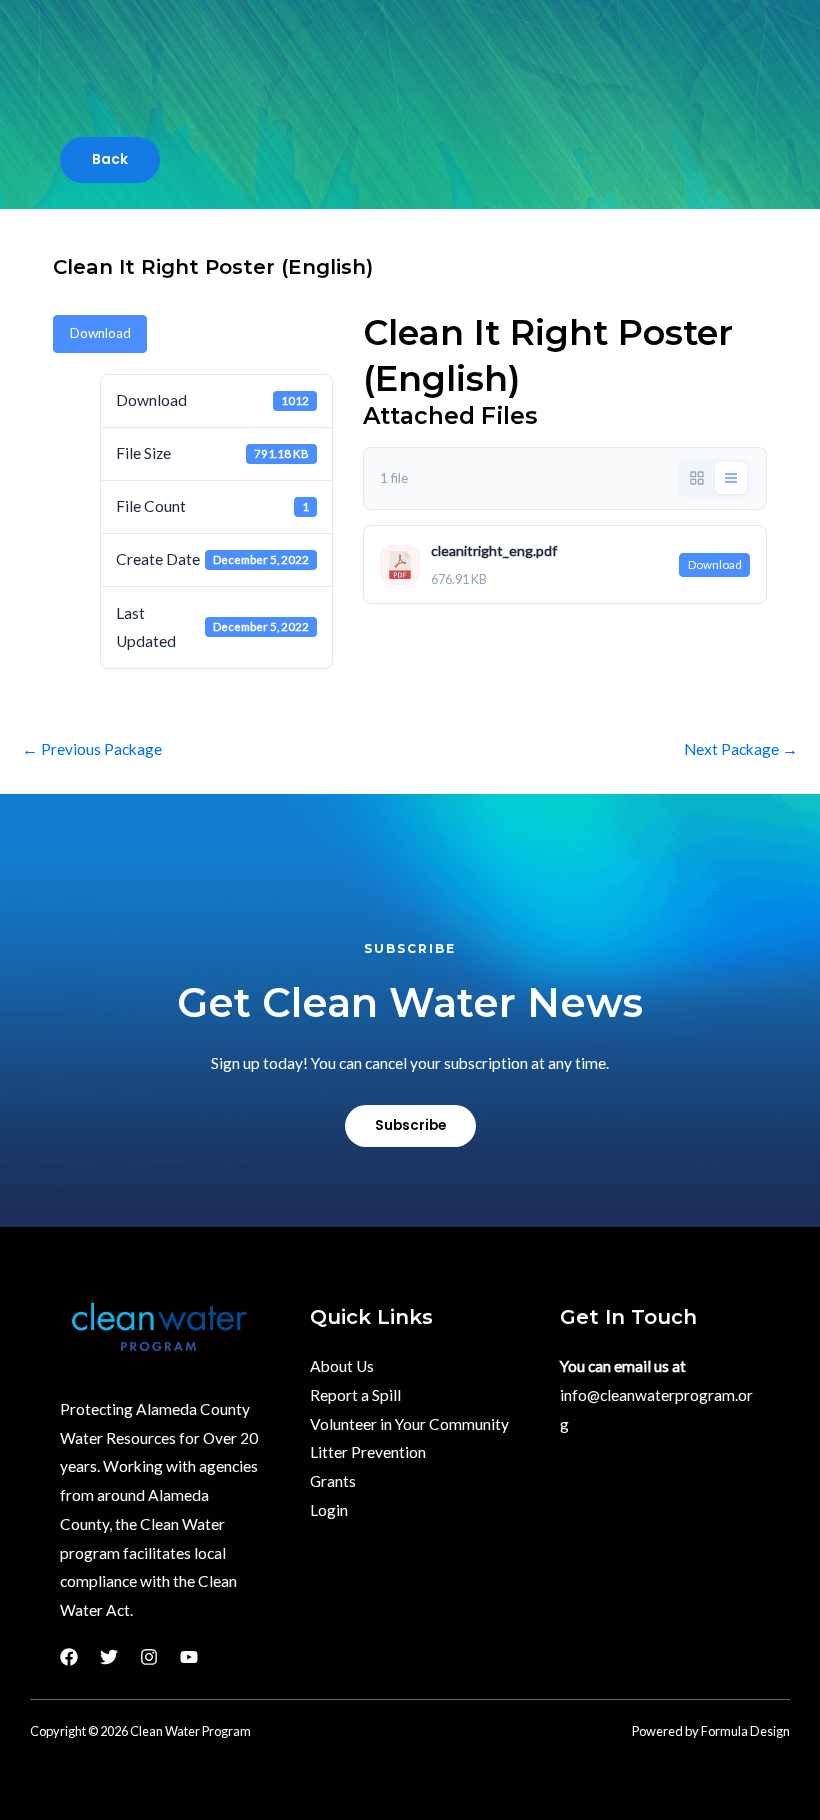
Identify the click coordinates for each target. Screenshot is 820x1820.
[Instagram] (149, 1657)
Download (100, 333)
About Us (342, 1366)
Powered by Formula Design (711, 1731)
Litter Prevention (368, 1452)
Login (329, 1510)
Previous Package (92, 749)
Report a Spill (355, 1395)
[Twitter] (109, 1657)
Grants (333, 1481)
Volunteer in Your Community (409, 1424)
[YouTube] (189, 1657)
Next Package (741, 749)
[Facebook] (69, 1657)
